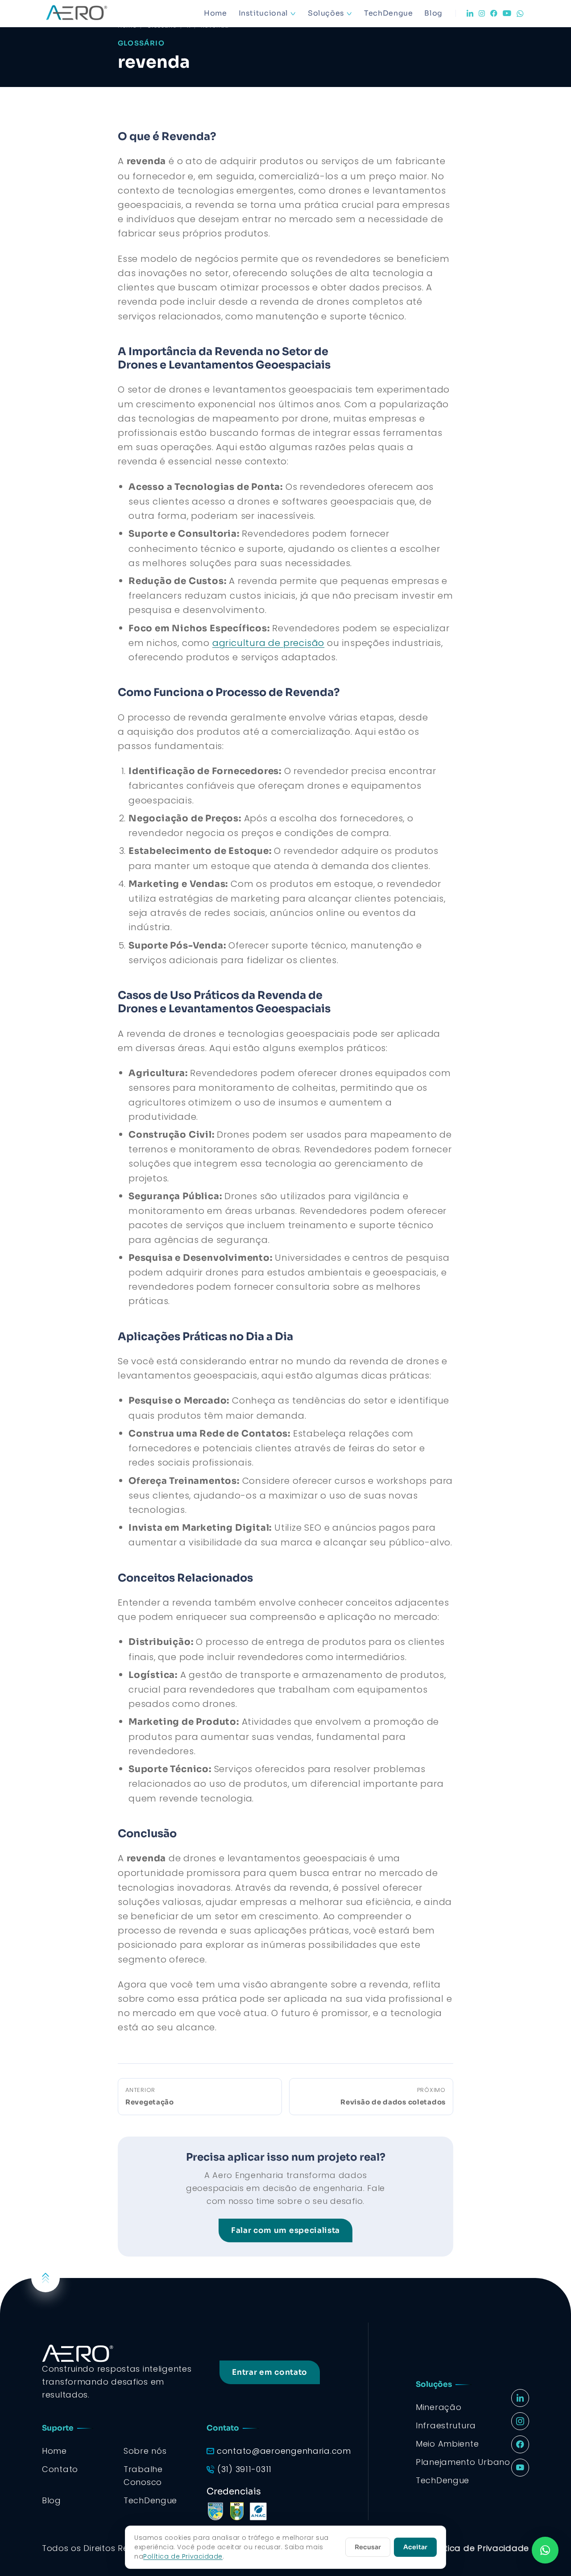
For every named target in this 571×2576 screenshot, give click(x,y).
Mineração (439, 2407)
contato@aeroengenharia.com (284, 2451)
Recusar (368, 2547)
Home (215, 13)
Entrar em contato (270, 2372)
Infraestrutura (446, 2425)
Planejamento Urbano (463, 2462)
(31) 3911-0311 (244, 2469)
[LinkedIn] (470, 13)
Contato (60, 2469)
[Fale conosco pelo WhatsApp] (545, 2550)
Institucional (263, 13)
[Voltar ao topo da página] (46, 2278)
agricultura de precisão (268, 643)
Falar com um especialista (285, 2230)
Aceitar (415, 2547)
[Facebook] (494, 13)
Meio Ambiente (447, 2444)
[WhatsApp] (520, 14)
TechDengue (388, 13)
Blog (433, 13)
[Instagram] (482, 13)
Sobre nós (145, 2451)
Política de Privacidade (479, 2548)
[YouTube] (507, 13)
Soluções (326, 13)
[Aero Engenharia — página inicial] (89, 13)
